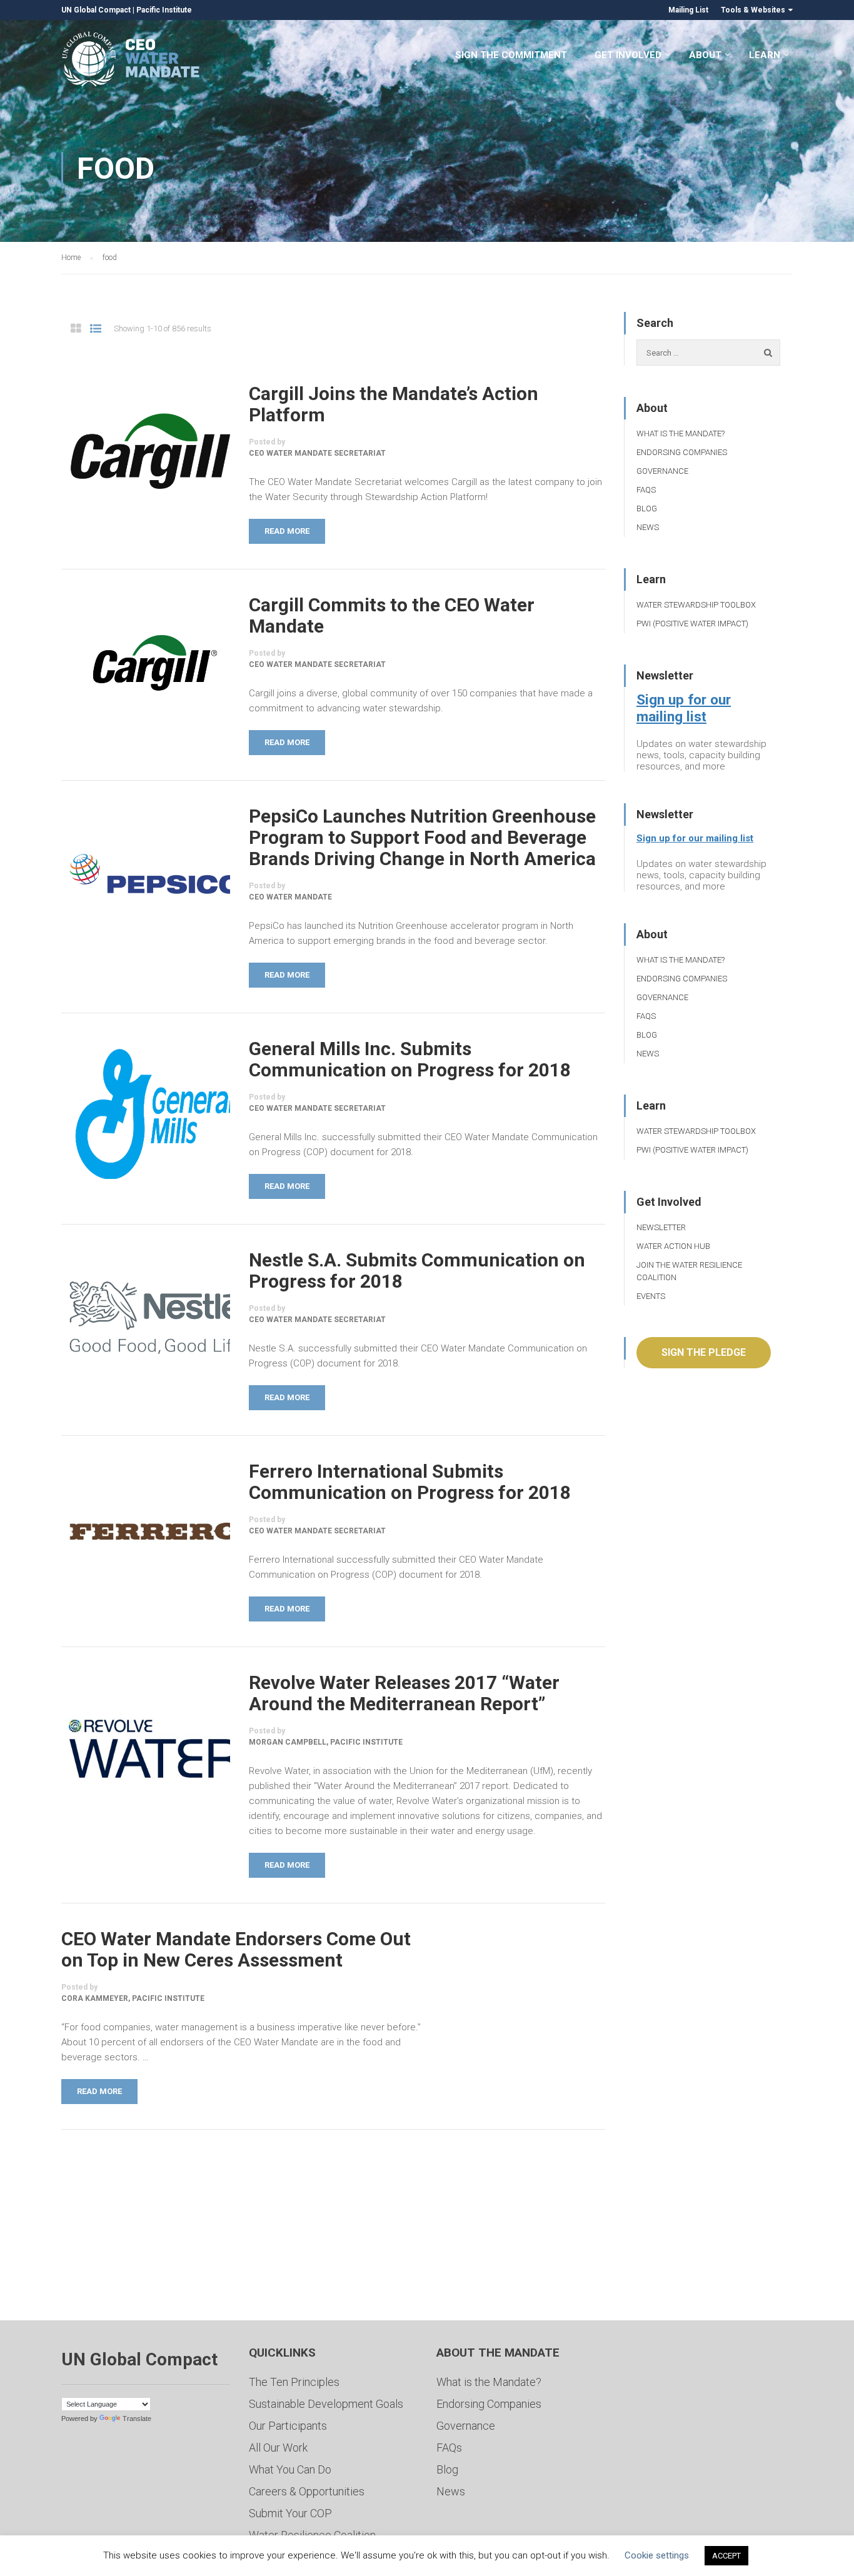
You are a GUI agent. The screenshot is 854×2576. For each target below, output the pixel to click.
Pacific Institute (164, 10)
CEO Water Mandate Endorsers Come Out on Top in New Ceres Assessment (236, 1950)
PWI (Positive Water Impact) (692, 624)
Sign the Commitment (511, 55)
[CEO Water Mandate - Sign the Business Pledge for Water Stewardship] (132, 61)
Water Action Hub (673, 1246)
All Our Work (278, 2448)
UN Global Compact (96, 10)
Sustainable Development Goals (326, 2404)
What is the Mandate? (681, 434)
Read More (287, 531)
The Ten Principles (294, 2382)
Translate (137, 2418)
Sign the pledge (704, 1352)
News (648, 527)
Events (651, 1296)
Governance (662, 471)
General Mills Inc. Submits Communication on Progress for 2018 (410, 1060)
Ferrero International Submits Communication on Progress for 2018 (410, 1482)
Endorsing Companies (682, 452)
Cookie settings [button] (657, 2555)
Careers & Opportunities (307, 2491)
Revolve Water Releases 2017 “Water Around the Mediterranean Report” (404, 1693)
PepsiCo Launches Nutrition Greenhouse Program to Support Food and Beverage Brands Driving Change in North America (422, 838)
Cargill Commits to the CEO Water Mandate (392, 616)
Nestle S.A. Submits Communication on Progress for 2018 (417, 1271)
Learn (765, 55)
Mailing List (688, 10)
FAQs (646, 490)
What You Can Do (290, 2469)
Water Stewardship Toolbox (696, 605)
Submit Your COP (290, 2513)
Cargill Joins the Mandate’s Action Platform (394, 404)
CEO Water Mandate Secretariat (317, 453)
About (705, 55)
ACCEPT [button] (726, 2556)
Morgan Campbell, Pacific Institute (326, 1742)
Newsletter (661, 1227)
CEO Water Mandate (290, 897)
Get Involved (628, 55)
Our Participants (288, 2426)
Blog (647, 509)
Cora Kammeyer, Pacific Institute (133, 1998)
